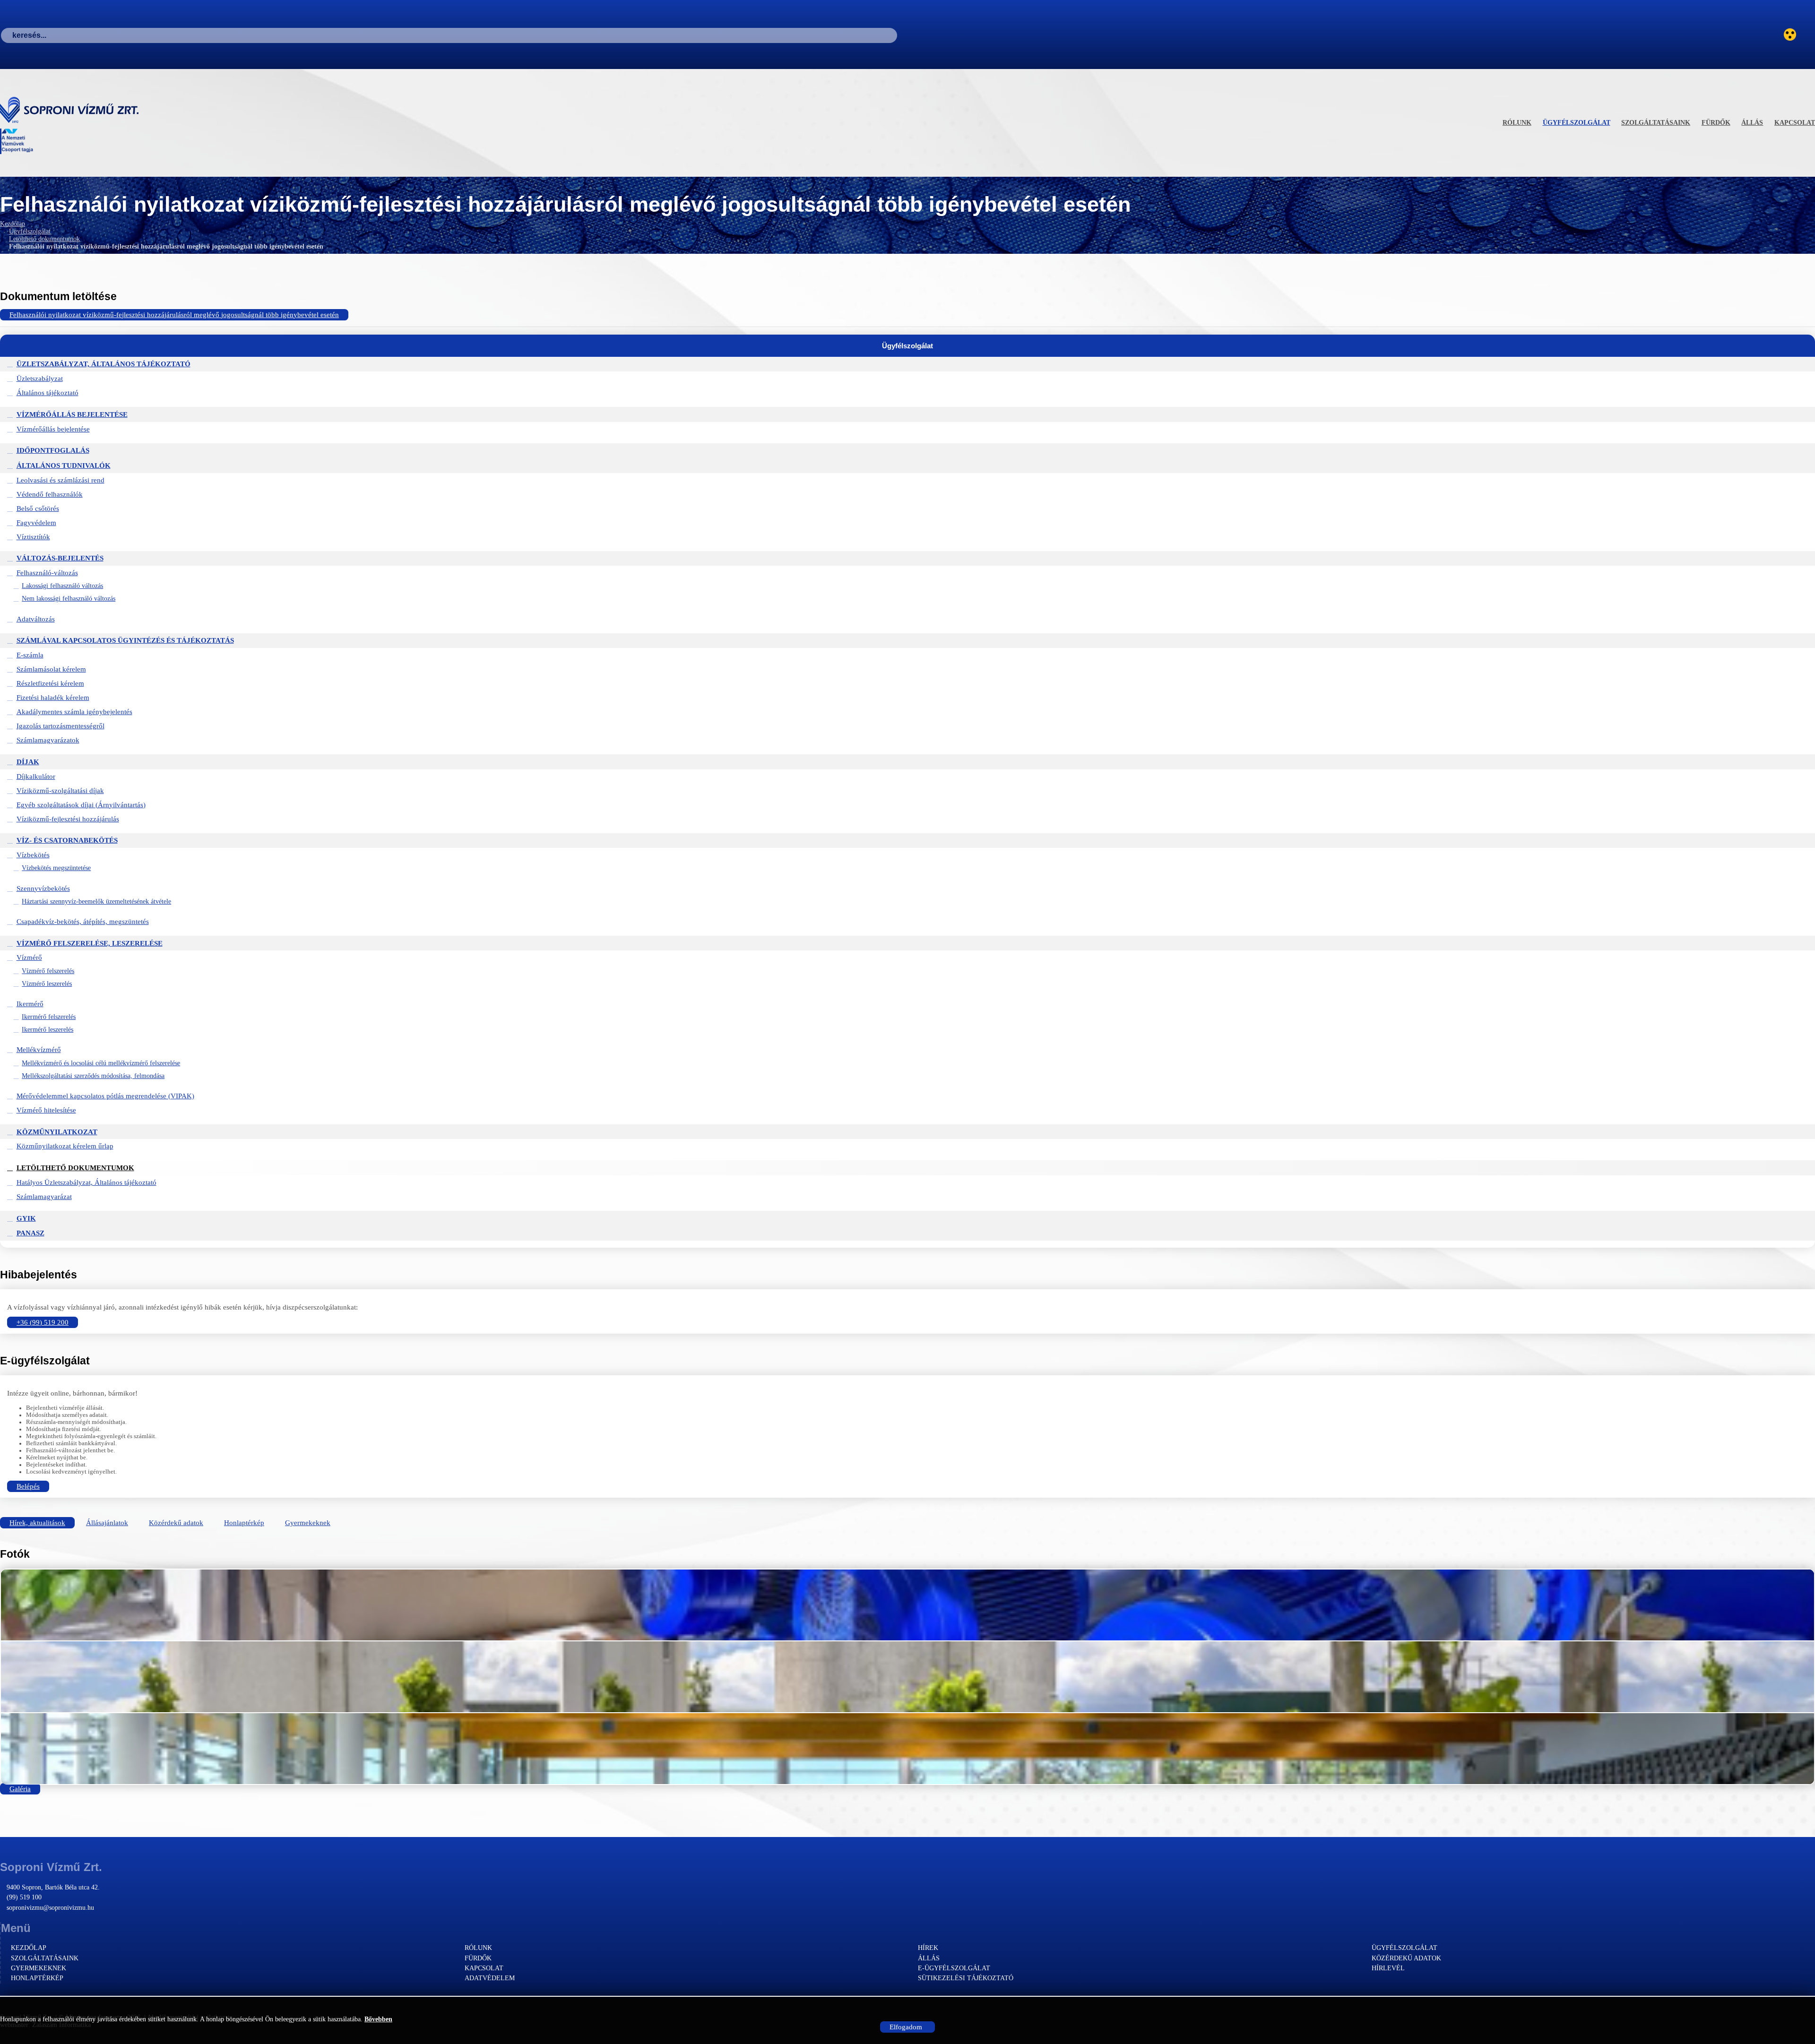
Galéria (20, 1789)
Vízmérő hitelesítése (46, 1110)
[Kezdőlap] (74, 110)
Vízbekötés (33, 855)
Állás (1752, 123)
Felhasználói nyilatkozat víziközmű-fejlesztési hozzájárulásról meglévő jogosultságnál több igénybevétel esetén (174, 315)
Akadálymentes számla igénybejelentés (74, 712)
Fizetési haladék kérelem (53, 698)
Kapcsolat (1795, 123)
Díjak (28, 762)
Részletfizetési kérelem (50, 683)
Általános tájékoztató (48, 393)
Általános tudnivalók (64, 466)
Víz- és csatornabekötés (67, 840)
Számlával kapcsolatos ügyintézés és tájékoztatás (125, 640)
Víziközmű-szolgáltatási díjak (60, 791)
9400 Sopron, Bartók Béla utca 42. (53, 1887)
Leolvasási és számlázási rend (60, 480)
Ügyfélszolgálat (1577, 123)
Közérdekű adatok (176, 1523)
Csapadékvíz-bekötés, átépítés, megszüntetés (83, 922)
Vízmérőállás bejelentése (72, 414)
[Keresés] (903, 35)
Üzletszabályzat (40, 379)
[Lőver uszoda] (907, 1749)
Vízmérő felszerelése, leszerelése (90, 943)
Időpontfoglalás (53, 450)
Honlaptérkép (244, 1523)
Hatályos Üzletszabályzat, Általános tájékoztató (86, 1182)
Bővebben (378, 2019)
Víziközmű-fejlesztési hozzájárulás (68, 819)
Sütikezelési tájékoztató (966, 1978)
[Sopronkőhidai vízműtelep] (907, 1605)
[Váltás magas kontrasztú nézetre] (1790, 35)
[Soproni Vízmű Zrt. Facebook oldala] (1809, 35)
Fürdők (1716, 123)
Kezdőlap (13, 224)
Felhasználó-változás (47, 573)
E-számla (30, 655)
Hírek (928, 1948)
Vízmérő (29, 957)
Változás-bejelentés (60, 558)
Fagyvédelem (36, 523)
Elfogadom (906, 2027)
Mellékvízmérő (39, 1050)
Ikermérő (30, 1004)
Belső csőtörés (38, 509)
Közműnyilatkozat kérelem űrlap (65, 1146)
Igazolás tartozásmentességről (60, 726)
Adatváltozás (36, 619)
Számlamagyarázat (44, 1197)
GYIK (26, 1218)
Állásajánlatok (107, 1523)
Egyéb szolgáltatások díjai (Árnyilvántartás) (81, 805)
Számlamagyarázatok (48, 740)
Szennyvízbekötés (43, 888)
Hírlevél (1388, 1968)
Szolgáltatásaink (1656, 123)
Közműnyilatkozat (57, 1132)
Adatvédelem (490, 1978)
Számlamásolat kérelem (51, 669)
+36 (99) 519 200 (43, 1322)
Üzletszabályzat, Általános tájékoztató (104, 364)
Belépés (28, 1486)
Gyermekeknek (308, 1523)
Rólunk (1517, 123)
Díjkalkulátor (36, 776)
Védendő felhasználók (50, 494)
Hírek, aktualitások (37, 1523)
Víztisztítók (33, 537)
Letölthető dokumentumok (44, 239)
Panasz (30, 1233)
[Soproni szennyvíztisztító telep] (907, 1677)
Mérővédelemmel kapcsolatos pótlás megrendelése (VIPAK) (105, 1096)
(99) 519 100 (24, 1897)
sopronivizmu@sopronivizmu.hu (50, 1908)
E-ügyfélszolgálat (954, 1968)
